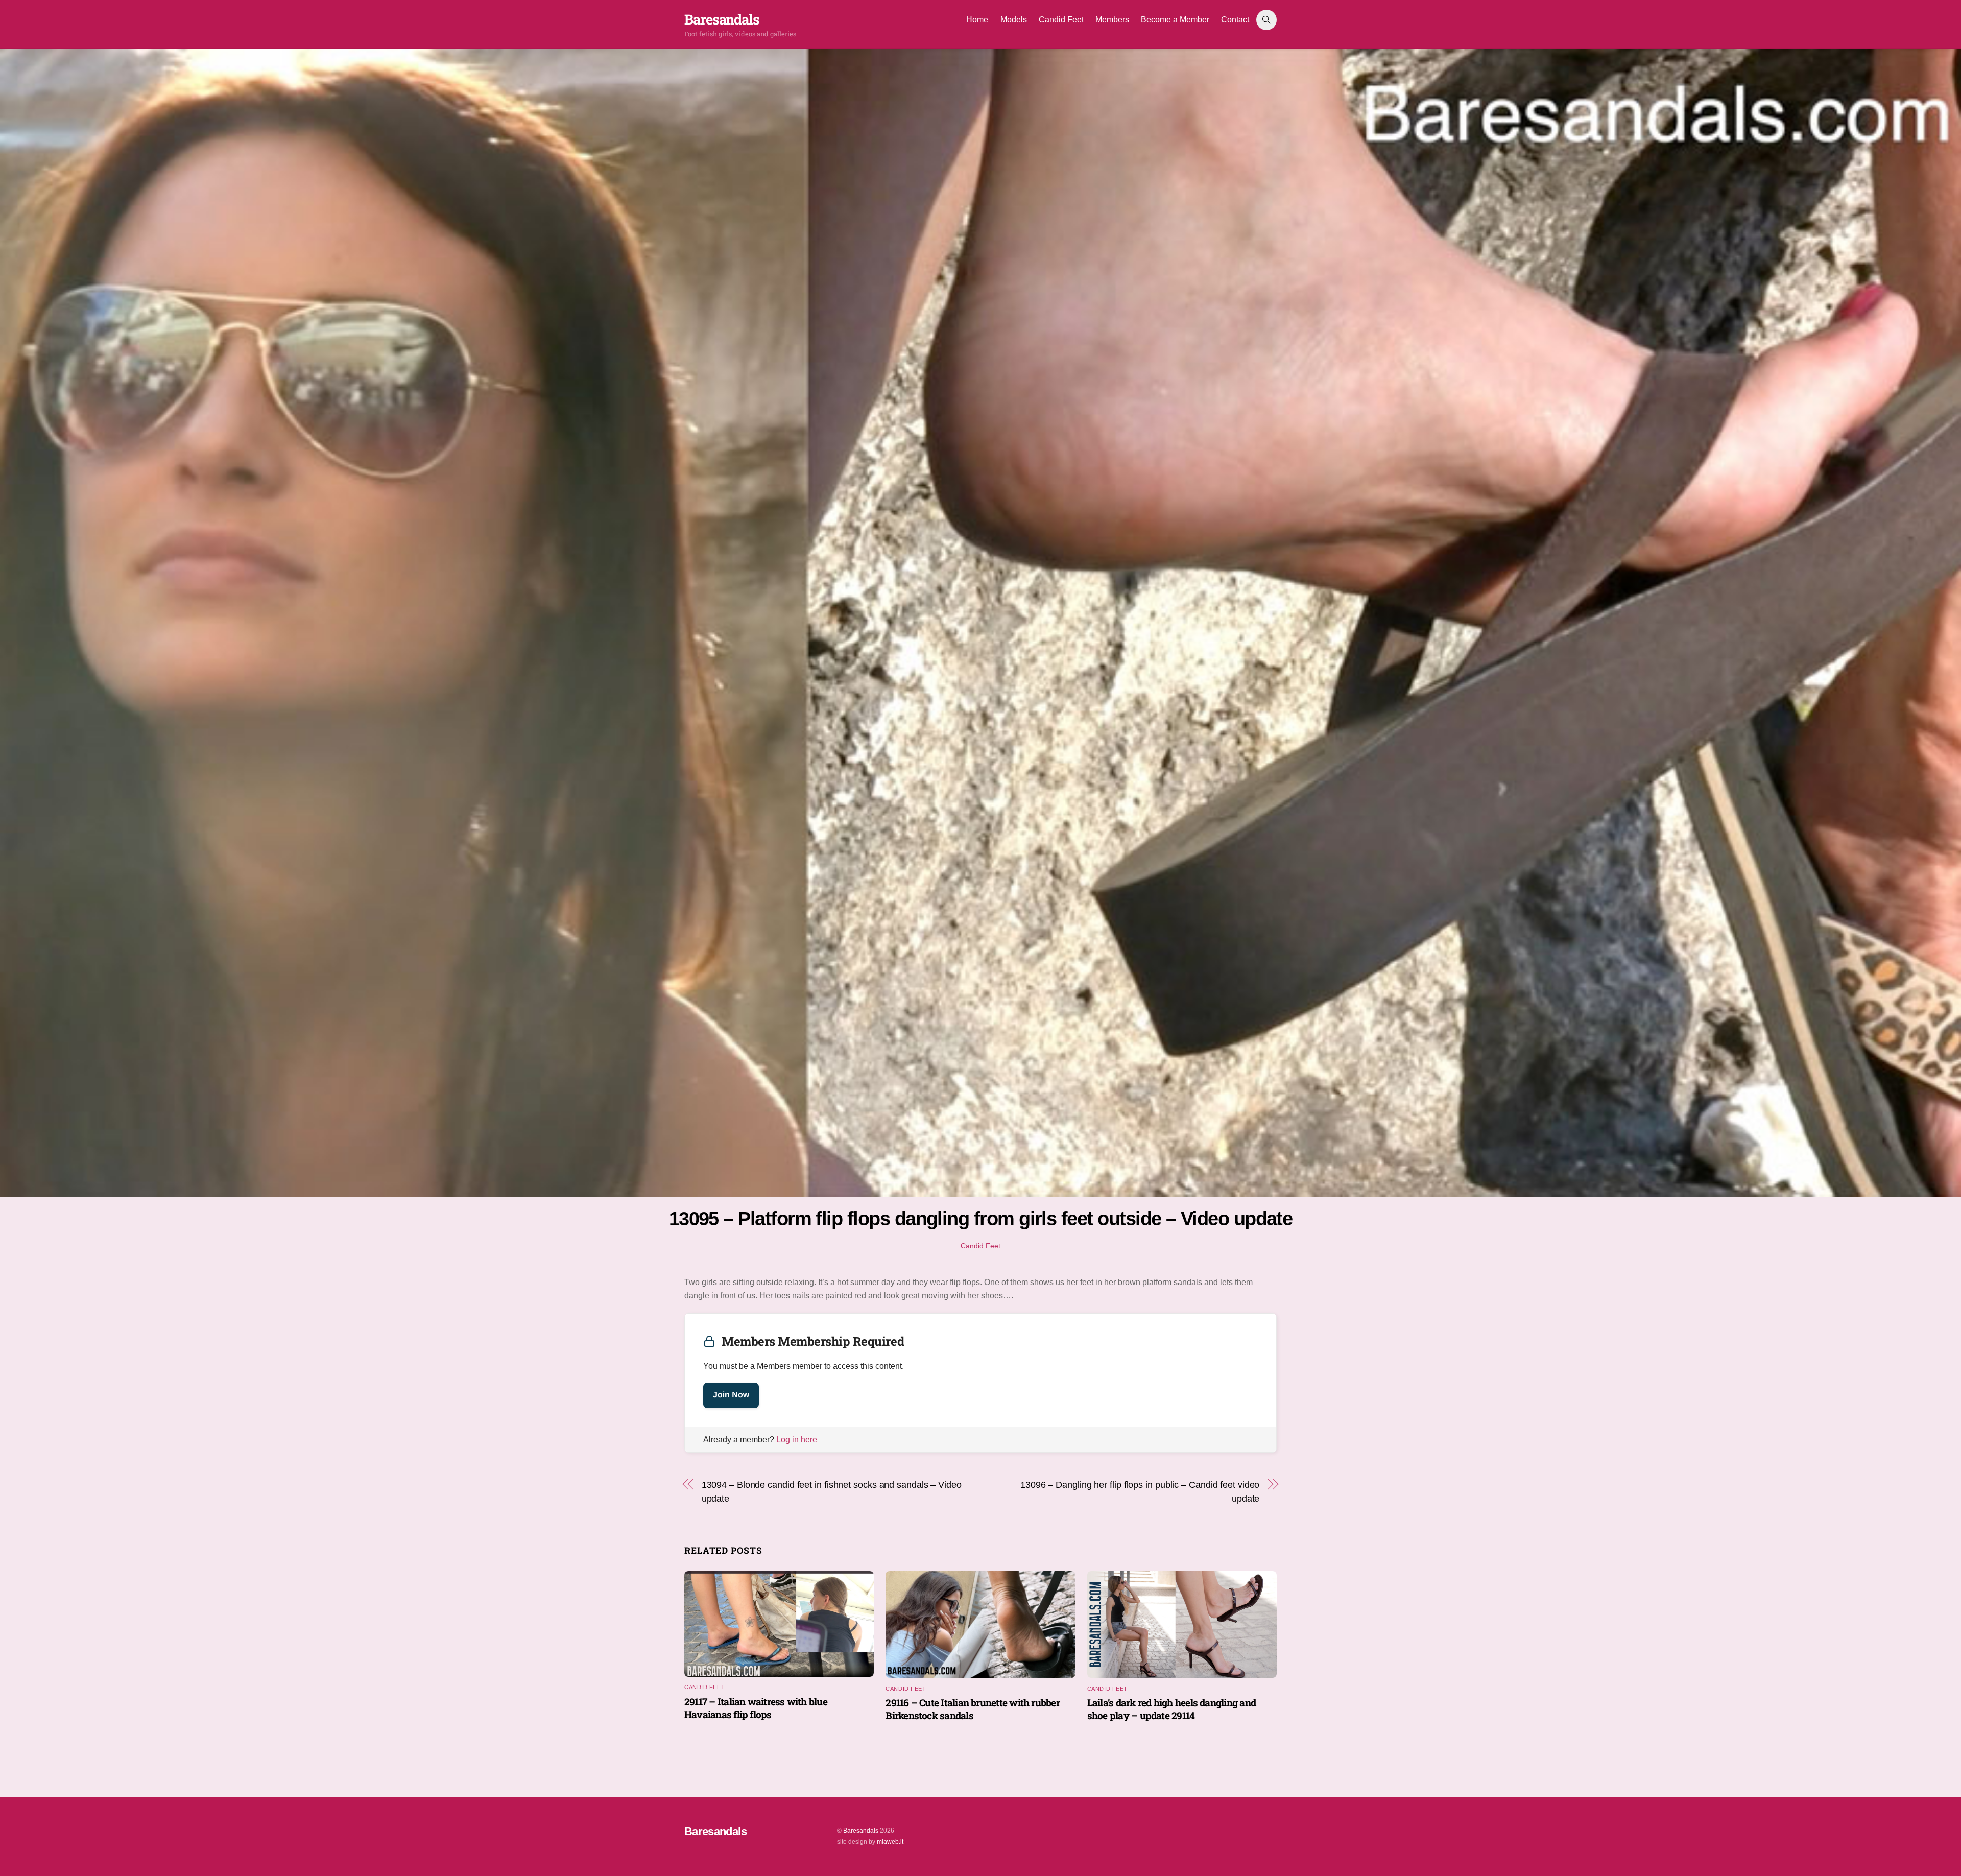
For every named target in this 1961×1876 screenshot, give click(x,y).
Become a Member (1175, 20)
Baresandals (861, 1831)
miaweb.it (890, 1842)
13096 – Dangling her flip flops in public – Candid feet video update (1140, 1491)
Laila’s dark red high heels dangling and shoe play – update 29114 (1171, 1709)
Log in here (797, 1440)
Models (1014, 20)
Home (977, 20)
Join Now (731, 1395)
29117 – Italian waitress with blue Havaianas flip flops (756, 1708)
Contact (1235, 20)
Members (1112, 20)
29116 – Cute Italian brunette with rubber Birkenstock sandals (973, 1709)
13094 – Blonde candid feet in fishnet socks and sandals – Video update (832, 1491)
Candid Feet (1061, 20)
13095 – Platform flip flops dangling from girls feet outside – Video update (981, 1218)
